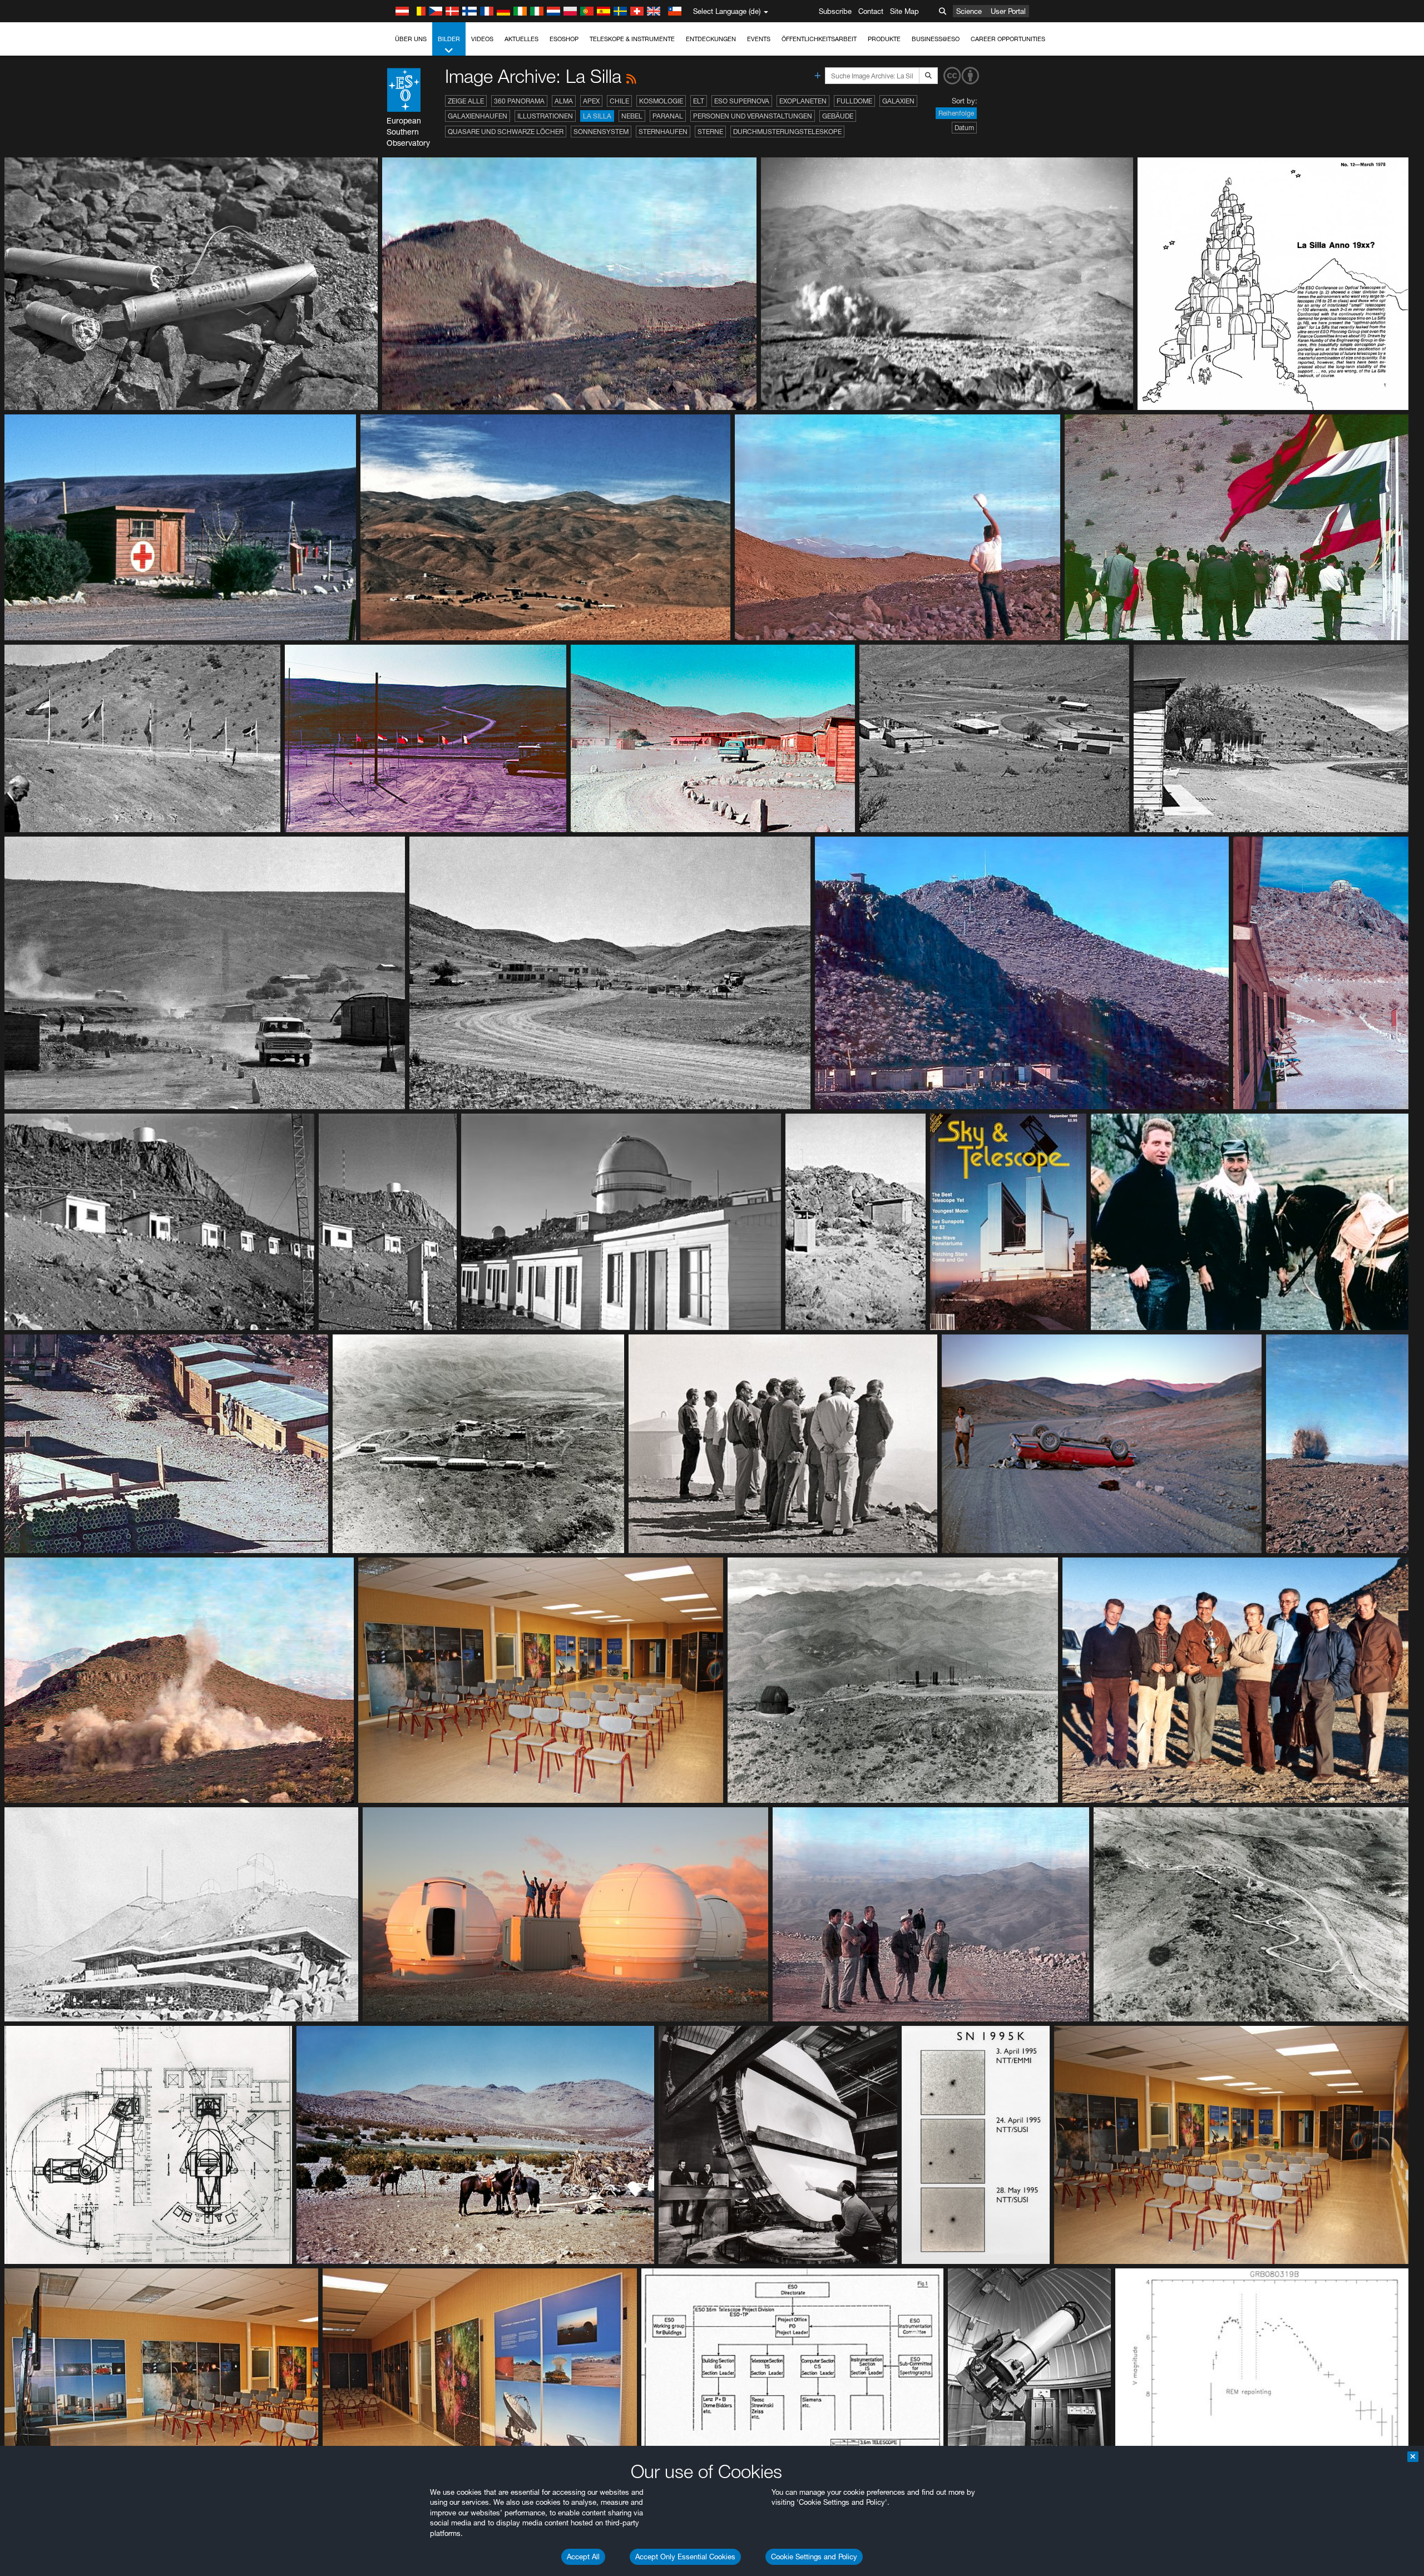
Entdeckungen (711, 39)
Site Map (904, 11)
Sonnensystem (601, 132)
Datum (964, 128)
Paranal (668, 116)
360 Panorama (519, 101)
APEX (591, 101)
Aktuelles (521, 39)
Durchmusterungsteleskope (787, 132)
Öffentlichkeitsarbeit (819, 39)
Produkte (884, 39)
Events (759, 39)
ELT (699, 101)
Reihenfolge (956, 113)
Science (969, 11)
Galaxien (898, 101)
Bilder (449, 39)
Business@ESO (936, 39)
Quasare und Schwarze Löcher (506, 132)
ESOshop (564, 39)
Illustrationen (545, 116)
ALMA (564, 101)
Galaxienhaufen (478, 116)
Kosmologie (661, 101)
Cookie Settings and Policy (814, 2557)
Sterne (710, 132)
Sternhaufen (663, 132)
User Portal (1008, 11)
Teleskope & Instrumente (632, 39)
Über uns (411, 39)
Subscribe (835, 11)
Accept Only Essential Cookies (685, 2557)
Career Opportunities (1008, 39)
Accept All (583, 2557)
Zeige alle (466, 101)
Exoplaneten (803, 101)
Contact (871, 11)
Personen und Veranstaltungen (753, 116)
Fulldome (854, 101)
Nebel (632, 116)
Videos (482, 39)
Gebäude (838, 116)
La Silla (597, 116)
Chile (619, 101)
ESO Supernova (742, 101)
